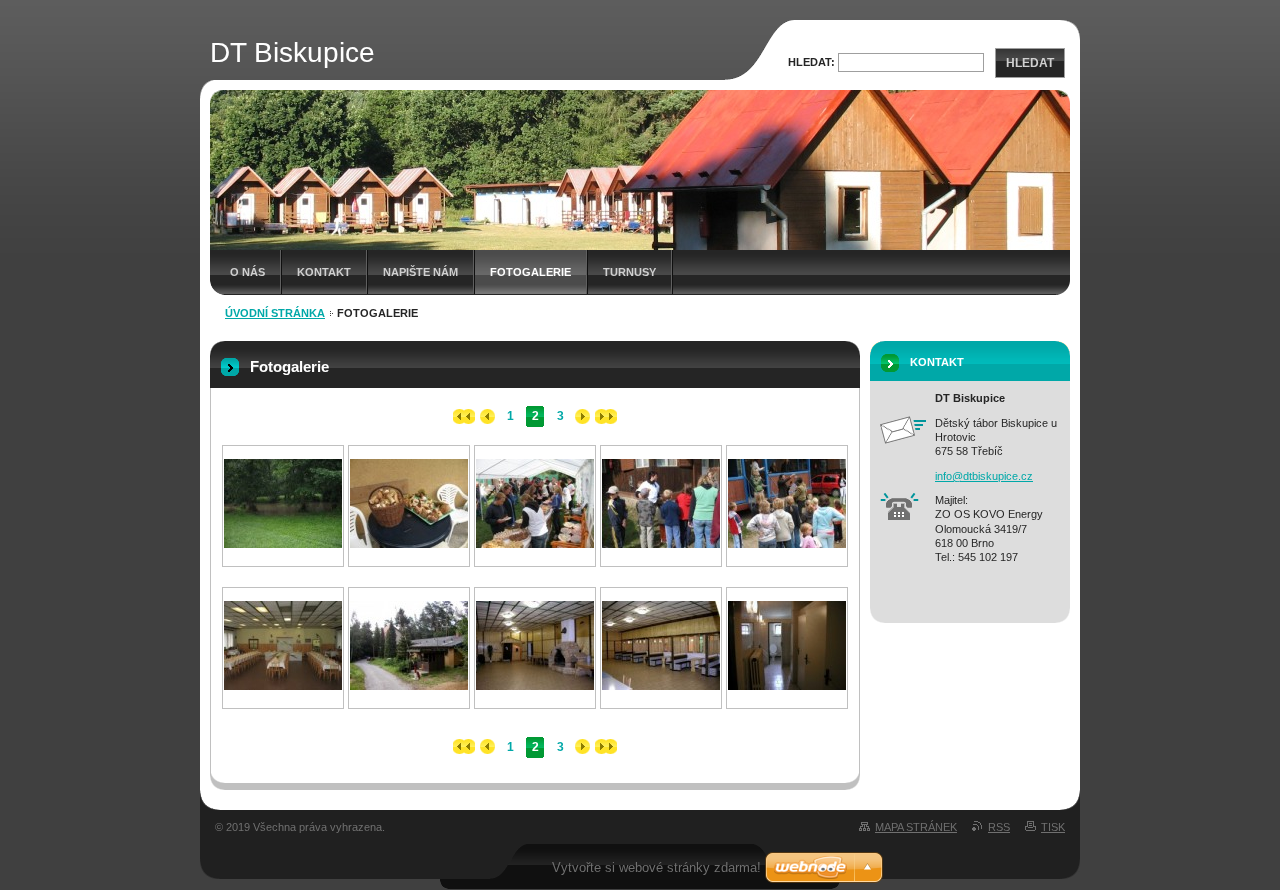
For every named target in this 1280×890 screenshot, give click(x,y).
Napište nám (420, 272)
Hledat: (811, 62)
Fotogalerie (530, 272)
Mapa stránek (916, 827)
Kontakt (324, 272)
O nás (247, 272)
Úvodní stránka (275, 313)
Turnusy (629, 272)
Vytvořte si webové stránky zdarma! (656, 867)
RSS (999, 827)
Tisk (1053, 827)
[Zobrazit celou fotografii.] (283, 544)
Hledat (1030, 63)
